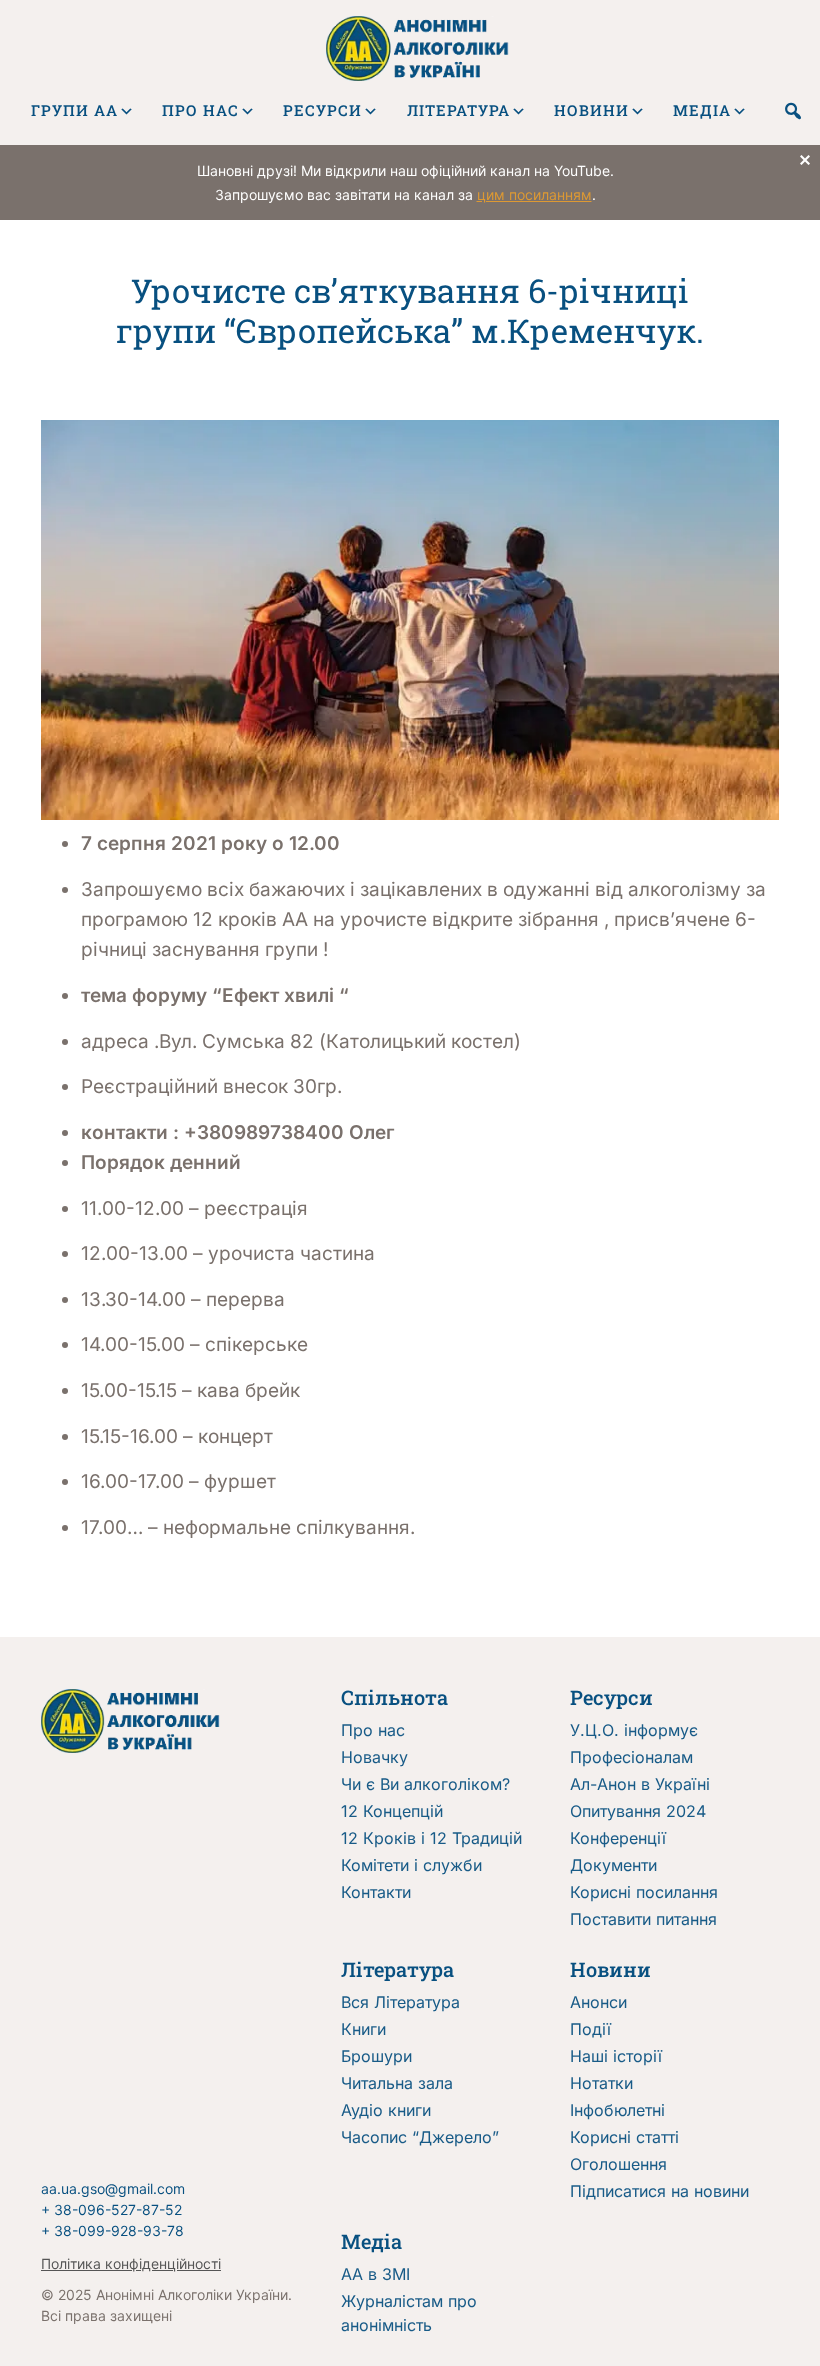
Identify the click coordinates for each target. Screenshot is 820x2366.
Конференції (618, 1838)
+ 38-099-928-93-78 (112, 2230)
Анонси (598, 2002)
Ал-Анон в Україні (640, 1784)
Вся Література (400, 2002)
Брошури (376, 2056)
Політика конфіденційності (131, 2263)
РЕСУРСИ (322, 110)
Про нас (373, 1730)
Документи (613, 1865)
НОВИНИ (591, 110)
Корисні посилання (644, 1892)
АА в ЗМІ (375, 2274)
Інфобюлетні (617, 2110)
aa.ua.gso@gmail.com (113, 2188)
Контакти (376, 1892)
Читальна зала (397, 2083)
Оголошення (618, 2164)
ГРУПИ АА (74, 110)
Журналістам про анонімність (409, 2313)
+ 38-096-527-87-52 (111, 2209)
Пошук (794, 111)
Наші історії (616, 2056)
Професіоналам (631, 1757)
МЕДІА (702, 110)
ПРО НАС (200, 110)
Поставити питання (643, 1919)
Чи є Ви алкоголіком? (425, 1784)
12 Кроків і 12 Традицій (431, 1838)
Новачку (374, 1757)
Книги (363, 2029)
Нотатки (601, 2083)
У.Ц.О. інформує (634, 1730)
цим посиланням (534, 194)
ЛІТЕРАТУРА (458, 110)
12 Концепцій (392, 1811)
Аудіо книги (386, 2110)
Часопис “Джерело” (420, 2137)
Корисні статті (624, 2137)
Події (590, 2029)
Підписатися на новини (659, 2191)
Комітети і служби (411, 1865)
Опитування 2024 (638, 1811)
